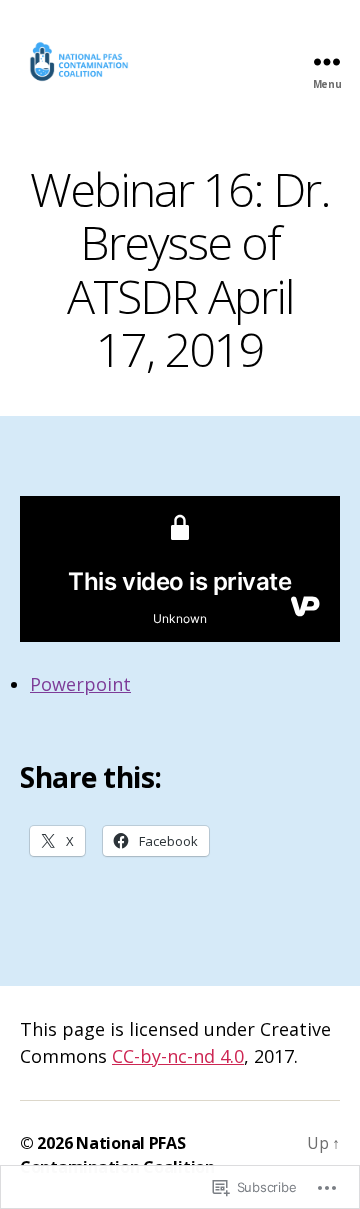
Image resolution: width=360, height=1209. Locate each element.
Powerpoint (80, 684)
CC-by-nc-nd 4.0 (178, 1056)
